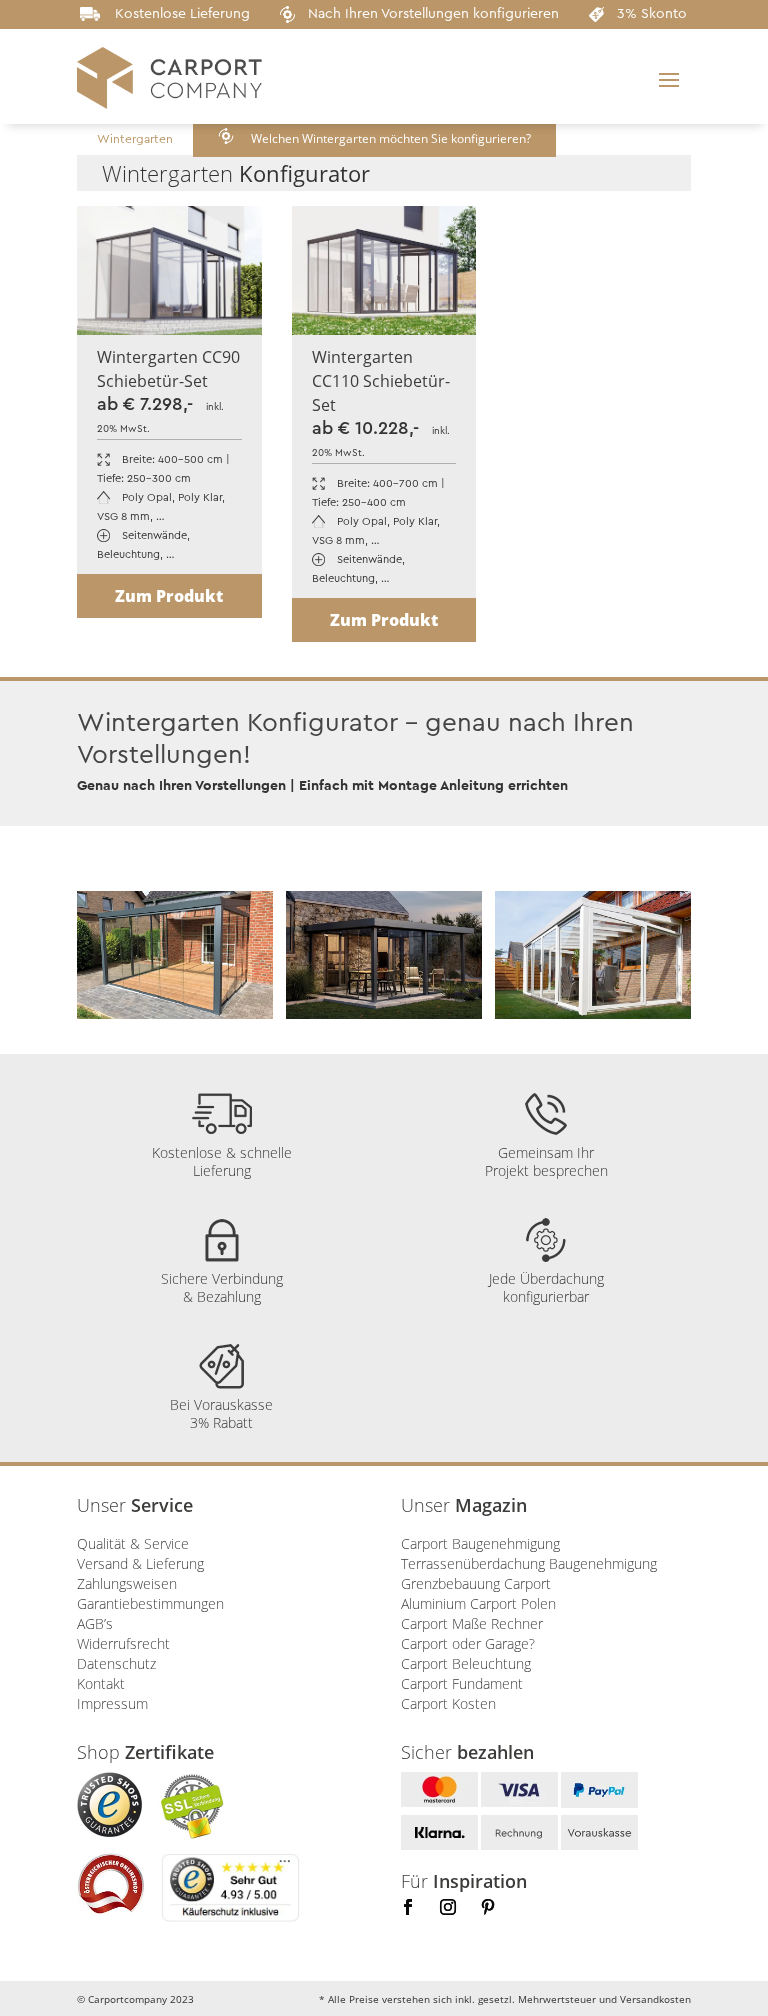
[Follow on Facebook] (408, 1907)
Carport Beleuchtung (466, 1663)
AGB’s (95, 1623)
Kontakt (101, 1683)
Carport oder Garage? (468, 1643)
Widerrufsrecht (123, 1643)
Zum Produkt (169, 596)
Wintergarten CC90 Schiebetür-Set (168, 369)
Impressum (112, 1703)
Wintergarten (135, 139)
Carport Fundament (462, 1683)
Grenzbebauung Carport (476, 1583)
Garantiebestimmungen (150, 1603)
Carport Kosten (448, 1703)
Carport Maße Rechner (472, 1623)
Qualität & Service (133, 1543)
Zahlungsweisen (127, 1583)
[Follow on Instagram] (448, 1907)
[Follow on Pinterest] (488, 1907)
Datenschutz (116, 1663)
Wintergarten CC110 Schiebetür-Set (381, 381)
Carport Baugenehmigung (480, 1543)
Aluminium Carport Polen (478, 1603)
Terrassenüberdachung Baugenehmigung (529, 1563)
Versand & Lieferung (140, 1563)
